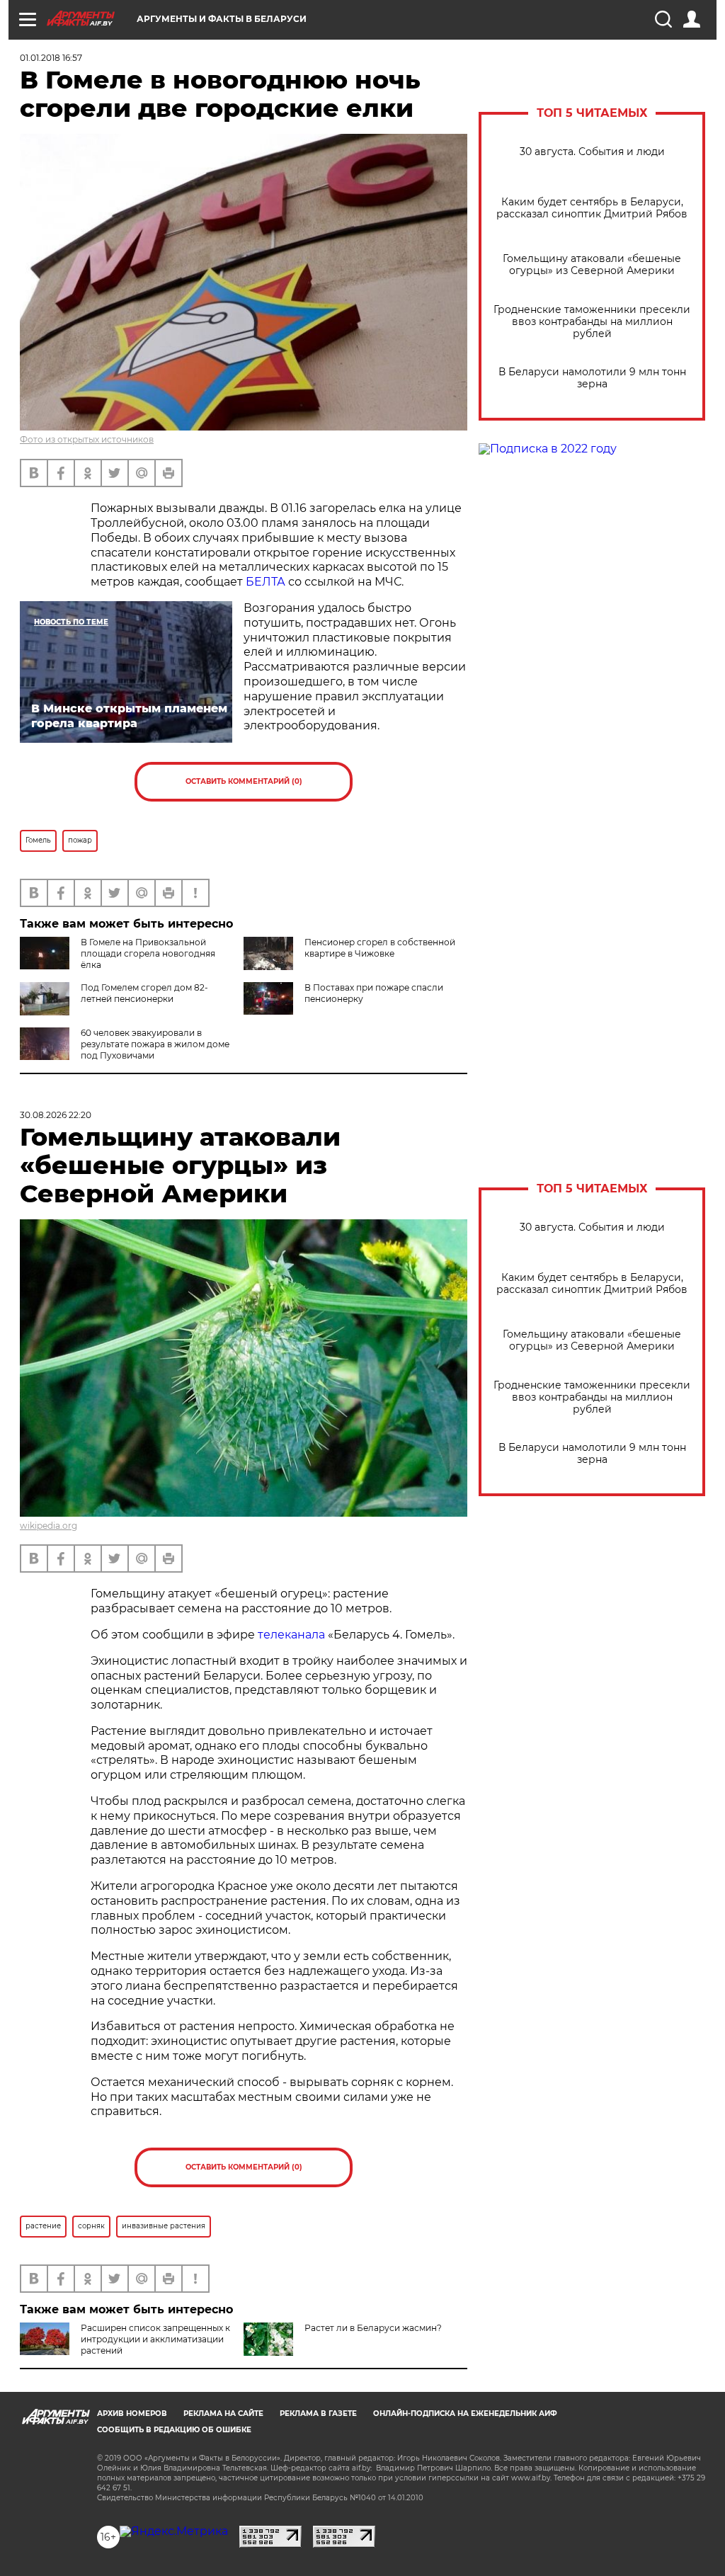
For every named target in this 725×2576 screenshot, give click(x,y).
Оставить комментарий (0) (244, 781)
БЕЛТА (266, 582)
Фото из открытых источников (87, 439)
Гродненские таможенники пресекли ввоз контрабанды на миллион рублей (592, 322)
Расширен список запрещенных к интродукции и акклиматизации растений (155, 2339)
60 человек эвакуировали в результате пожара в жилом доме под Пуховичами (155, 1044)
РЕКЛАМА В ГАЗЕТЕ (318, 2413)
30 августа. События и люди (592, 152)
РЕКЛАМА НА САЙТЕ (223, 2413)
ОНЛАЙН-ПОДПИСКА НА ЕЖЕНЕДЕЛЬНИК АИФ (465, 2413)
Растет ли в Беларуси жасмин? (373, 2328)
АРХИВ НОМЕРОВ (132, 2413)
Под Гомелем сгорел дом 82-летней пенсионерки (144, 993)
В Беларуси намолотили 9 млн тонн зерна (592, 378)
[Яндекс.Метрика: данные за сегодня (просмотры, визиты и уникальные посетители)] (174, 2531)
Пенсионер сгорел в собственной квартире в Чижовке (380, 948)
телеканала (291, 1635)
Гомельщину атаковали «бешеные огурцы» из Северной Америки (592, 265)
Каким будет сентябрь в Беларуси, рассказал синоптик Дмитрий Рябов (592, 208)
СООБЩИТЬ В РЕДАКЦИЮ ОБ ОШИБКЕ (174, 2430)
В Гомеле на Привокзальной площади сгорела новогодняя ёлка (148, 953)
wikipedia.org (48, 1526)
